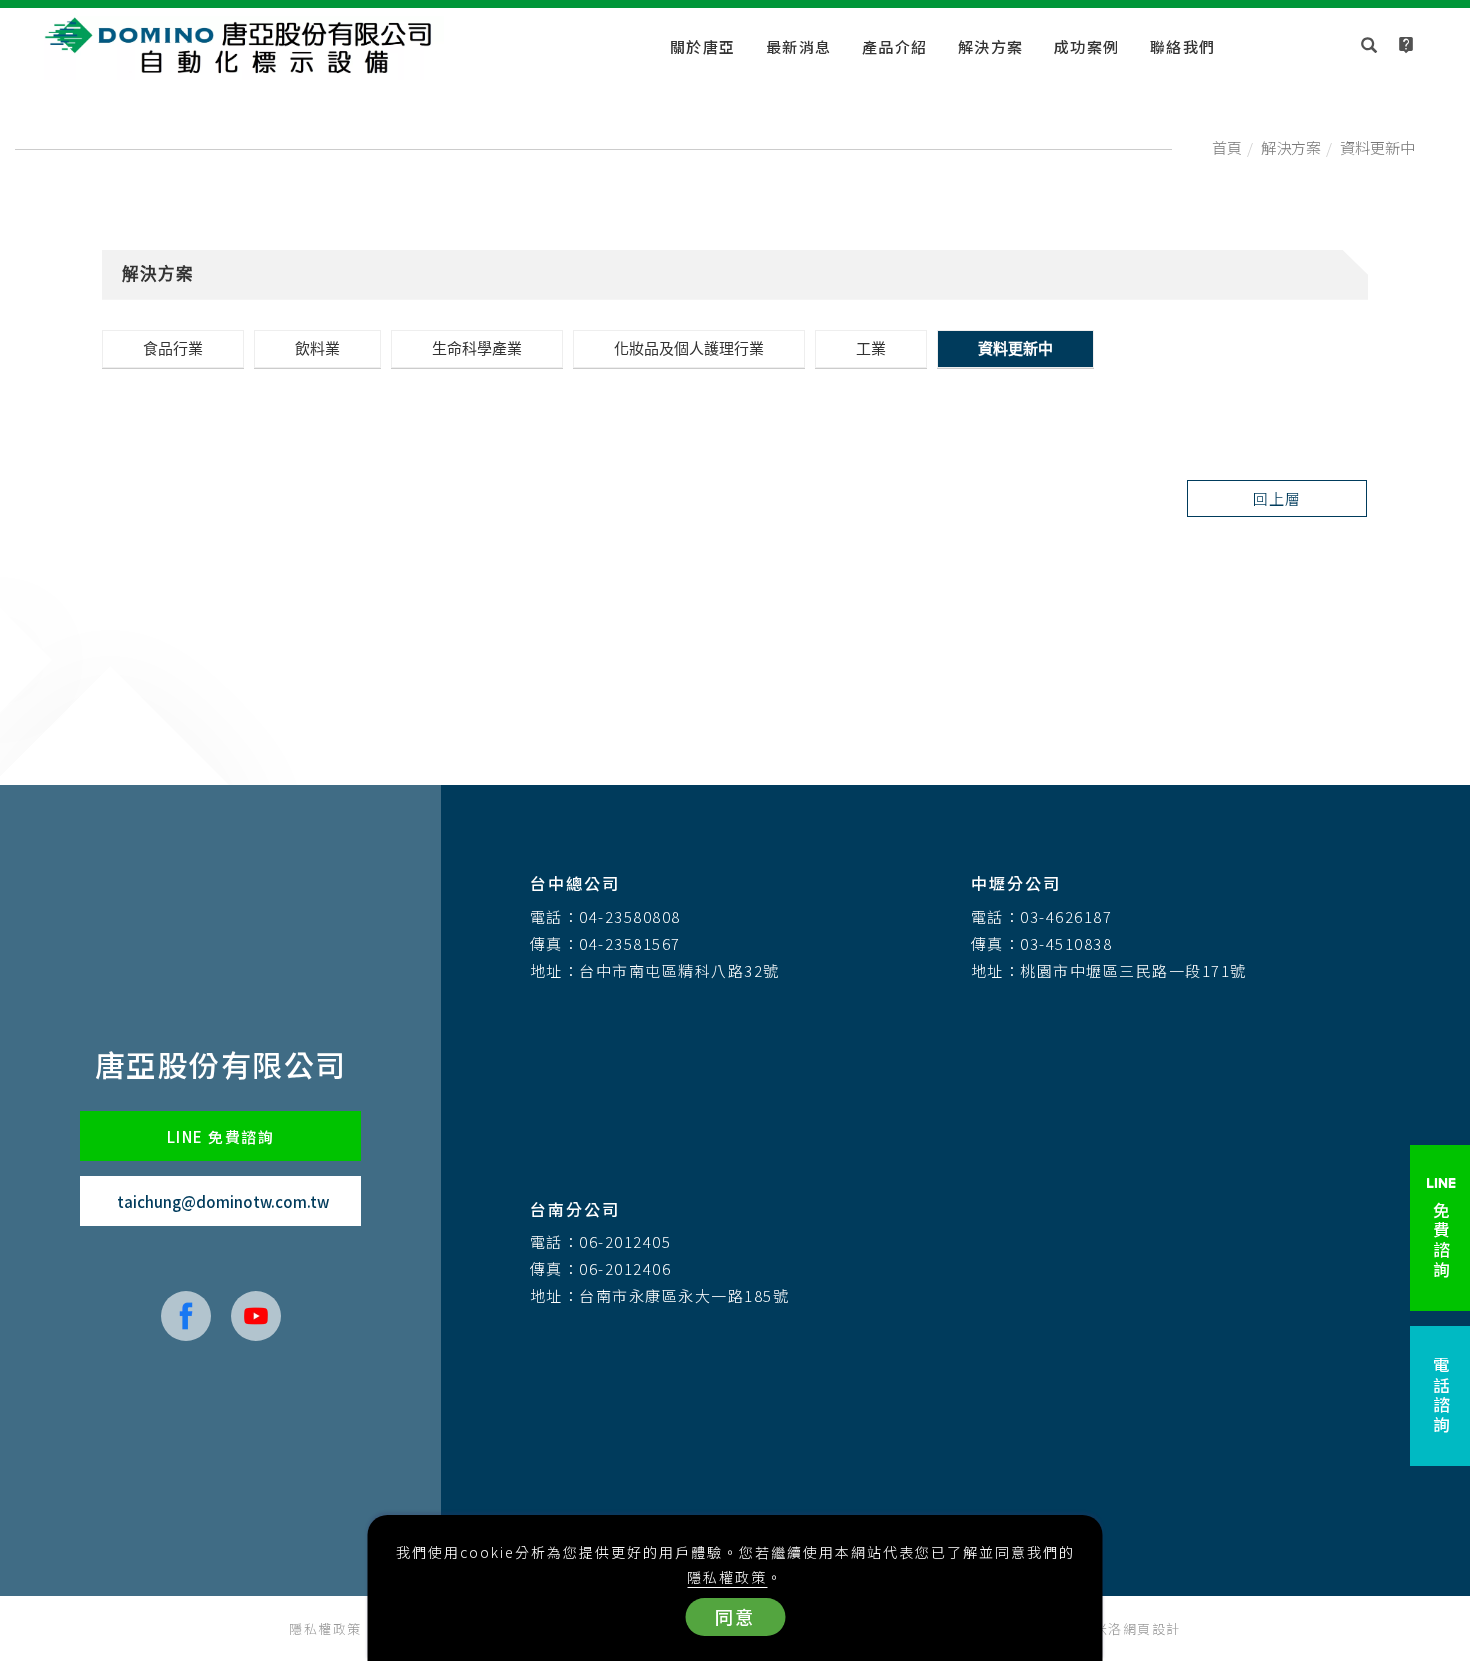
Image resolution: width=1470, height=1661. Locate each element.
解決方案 (991, 46)
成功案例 (1087, 46)
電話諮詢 (1441, 1396)
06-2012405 (625, 1241)
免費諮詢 (1441, 1237)
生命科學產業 (477, 348)
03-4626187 (1066, 916)
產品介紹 (895, 46)
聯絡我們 (1183, 46)
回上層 (1277, 498)
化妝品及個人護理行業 (689, 348)
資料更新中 (1377, 147)
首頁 (1227, 147)
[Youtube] (256, 1316)
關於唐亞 (703, 46)
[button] (1370, 47)
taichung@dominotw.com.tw (223, 1201)
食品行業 (173, 348)
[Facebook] (186, 1316)
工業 (871, 348)
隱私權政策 (727, 1577)
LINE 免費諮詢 (221, 1136)
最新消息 (799, 46)
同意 (735, 1616)
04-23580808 (630, 916)
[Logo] (244, 45)
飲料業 (317, 348)
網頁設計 (1152, 1628)
